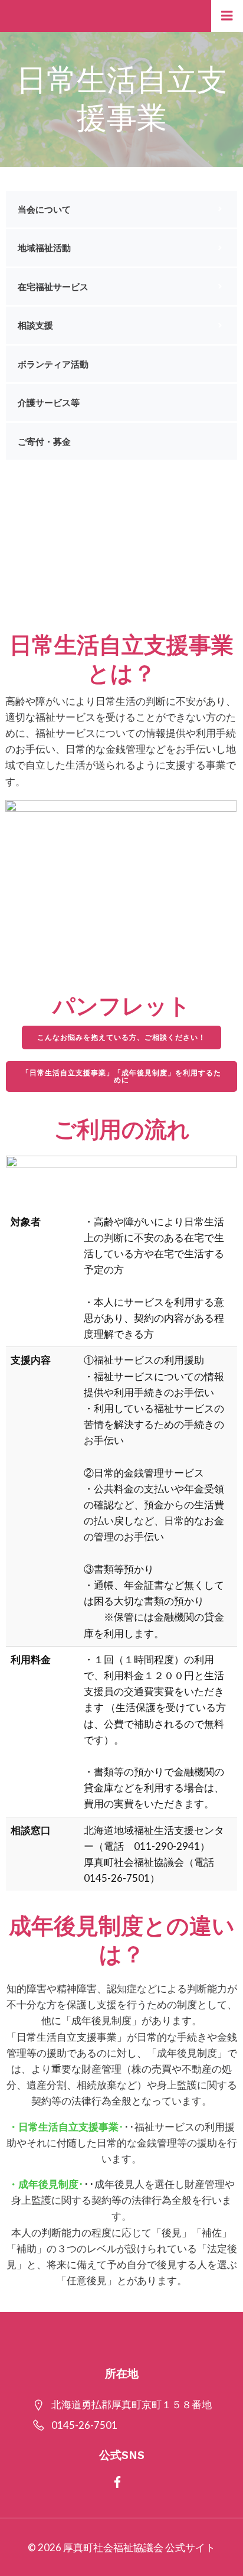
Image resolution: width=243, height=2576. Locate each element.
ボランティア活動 (53, 364)
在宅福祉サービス (53, 287)
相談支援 (35, 325)
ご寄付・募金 (44, 441)
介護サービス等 (49, 402)
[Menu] (227, 16)
